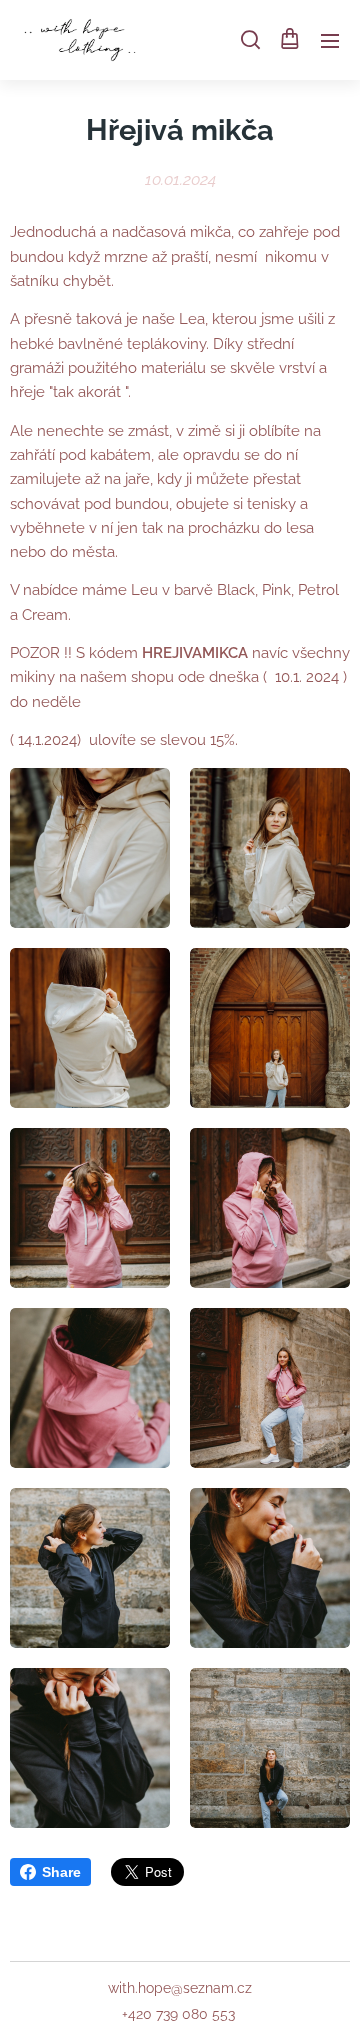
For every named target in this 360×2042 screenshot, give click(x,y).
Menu (330, 40)
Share (61, 1872)
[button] (249, 40)
